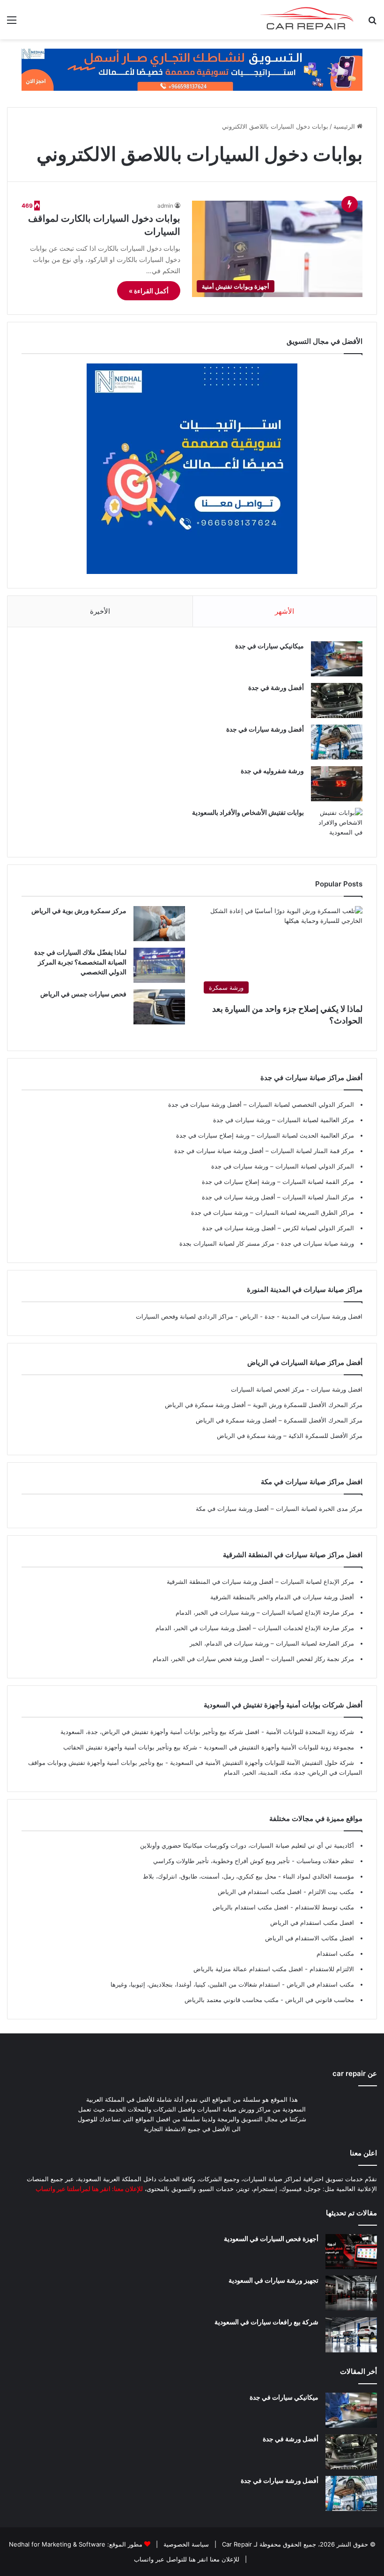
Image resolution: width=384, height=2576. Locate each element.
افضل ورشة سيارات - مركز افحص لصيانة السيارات (297, 1389)
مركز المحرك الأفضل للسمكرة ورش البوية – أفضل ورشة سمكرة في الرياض (264, 1405)
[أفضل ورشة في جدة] (337, 700)
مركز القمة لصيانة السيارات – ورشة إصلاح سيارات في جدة (278, 1182)
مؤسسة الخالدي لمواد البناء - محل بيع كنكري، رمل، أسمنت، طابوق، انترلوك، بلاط (248, 1876)
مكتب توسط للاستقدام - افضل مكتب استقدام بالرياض (283, 1907)
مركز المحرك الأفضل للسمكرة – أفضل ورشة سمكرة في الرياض (279, 1420)
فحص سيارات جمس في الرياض (83, 994)
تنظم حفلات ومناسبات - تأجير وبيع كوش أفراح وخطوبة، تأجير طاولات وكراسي (254, 1861)
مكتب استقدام (335, 1953)
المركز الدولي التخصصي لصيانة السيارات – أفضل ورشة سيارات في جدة (261, 1104)
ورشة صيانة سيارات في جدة (317, 1243)
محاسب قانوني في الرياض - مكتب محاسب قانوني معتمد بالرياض (269, 2000)
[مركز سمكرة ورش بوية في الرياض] (159, 924)
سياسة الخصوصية (185, 2544)
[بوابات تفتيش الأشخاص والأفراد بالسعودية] (337, 825)
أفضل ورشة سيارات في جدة (265, 729)
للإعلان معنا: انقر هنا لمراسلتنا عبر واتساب (89, 2189)
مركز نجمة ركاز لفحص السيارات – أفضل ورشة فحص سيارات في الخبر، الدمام (253, 1659)
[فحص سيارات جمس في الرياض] (159, 1007)
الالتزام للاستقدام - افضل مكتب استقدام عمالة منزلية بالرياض (274, 1969)
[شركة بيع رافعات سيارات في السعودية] (351, 2335)
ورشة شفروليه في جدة (272, 771)
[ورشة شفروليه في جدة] (337, 784)
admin (165, 206)
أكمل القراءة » (149, 291)
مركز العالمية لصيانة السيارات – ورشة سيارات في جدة (284, 1120)
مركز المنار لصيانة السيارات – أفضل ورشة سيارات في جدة (278, 1197)
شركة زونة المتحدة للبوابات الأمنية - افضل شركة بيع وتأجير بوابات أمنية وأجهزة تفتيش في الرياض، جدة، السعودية (207, 1732)
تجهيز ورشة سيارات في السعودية (273, 2280)
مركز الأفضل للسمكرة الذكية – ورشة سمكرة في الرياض (290, 1436)
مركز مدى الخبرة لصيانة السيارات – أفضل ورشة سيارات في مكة (279, 1509)
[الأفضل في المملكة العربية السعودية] (192, 69)
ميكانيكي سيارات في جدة (270, 646)
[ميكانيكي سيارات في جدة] (337, 659)
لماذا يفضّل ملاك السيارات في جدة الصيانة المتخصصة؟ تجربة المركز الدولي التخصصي (80, 962)
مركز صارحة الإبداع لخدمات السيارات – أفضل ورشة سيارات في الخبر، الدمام (255, 1628)
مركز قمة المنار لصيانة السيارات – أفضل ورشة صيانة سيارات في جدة (264, 1151)
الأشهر (284, 611)
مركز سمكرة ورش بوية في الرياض (79, 911)
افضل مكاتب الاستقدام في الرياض (310, 1938)
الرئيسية (345, 126)
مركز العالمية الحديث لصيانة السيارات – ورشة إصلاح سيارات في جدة (265, 1135)
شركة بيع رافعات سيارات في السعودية (266, 2322)
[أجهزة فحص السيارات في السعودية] (351, 2252)
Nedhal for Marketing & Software (57, 2544)
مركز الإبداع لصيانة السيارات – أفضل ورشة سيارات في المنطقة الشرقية (260, 1582)
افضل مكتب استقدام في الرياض (312, 1923)
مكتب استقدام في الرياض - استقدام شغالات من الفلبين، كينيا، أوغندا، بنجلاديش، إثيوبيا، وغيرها (232, 1984)
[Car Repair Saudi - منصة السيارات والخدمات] (307, 20)
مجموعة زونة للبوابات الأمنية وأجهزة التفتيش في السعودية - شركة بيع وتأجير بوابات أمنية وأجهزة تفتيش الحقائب (209, 1747)
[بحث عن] (372, 23)
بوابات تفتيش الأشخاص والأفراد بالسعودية (248, 812)
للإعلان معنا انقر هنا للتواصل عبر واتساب (187, 2559)
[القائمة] (12, 23)
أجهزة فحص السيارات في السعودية (271, 2239)
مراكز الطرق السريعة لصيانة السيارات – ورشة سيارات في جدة (273, 1212)
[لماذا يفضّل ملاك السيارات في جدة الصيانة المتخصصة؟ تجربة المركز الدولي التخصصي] (159, 965)
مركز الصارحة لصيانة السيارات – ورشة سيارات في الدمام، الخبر (272, 1643)
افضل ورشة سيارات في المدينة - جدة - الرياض (301, 1316)
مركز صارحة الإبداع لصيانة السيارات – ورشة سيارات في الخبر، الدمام (265, 1612)
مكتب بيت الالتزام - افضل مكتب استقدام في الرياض (286, 1892)
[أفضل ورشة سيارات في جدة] (337, 742)
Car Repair (236, 2544)
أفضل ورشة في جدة (276, 687)
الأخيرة (100, 611)
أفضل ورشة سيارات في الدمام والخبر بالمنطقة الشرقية (282, 1597)
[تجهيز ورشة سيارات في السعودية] (351, 2293)
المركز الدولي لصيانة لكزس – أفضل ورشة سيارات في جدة (278, 1228)
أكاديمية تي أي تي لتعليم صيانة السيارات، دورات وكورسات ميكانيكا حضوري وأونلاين (247, 1845)
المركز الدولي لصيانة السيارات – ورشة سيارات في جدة (283, 1166)
